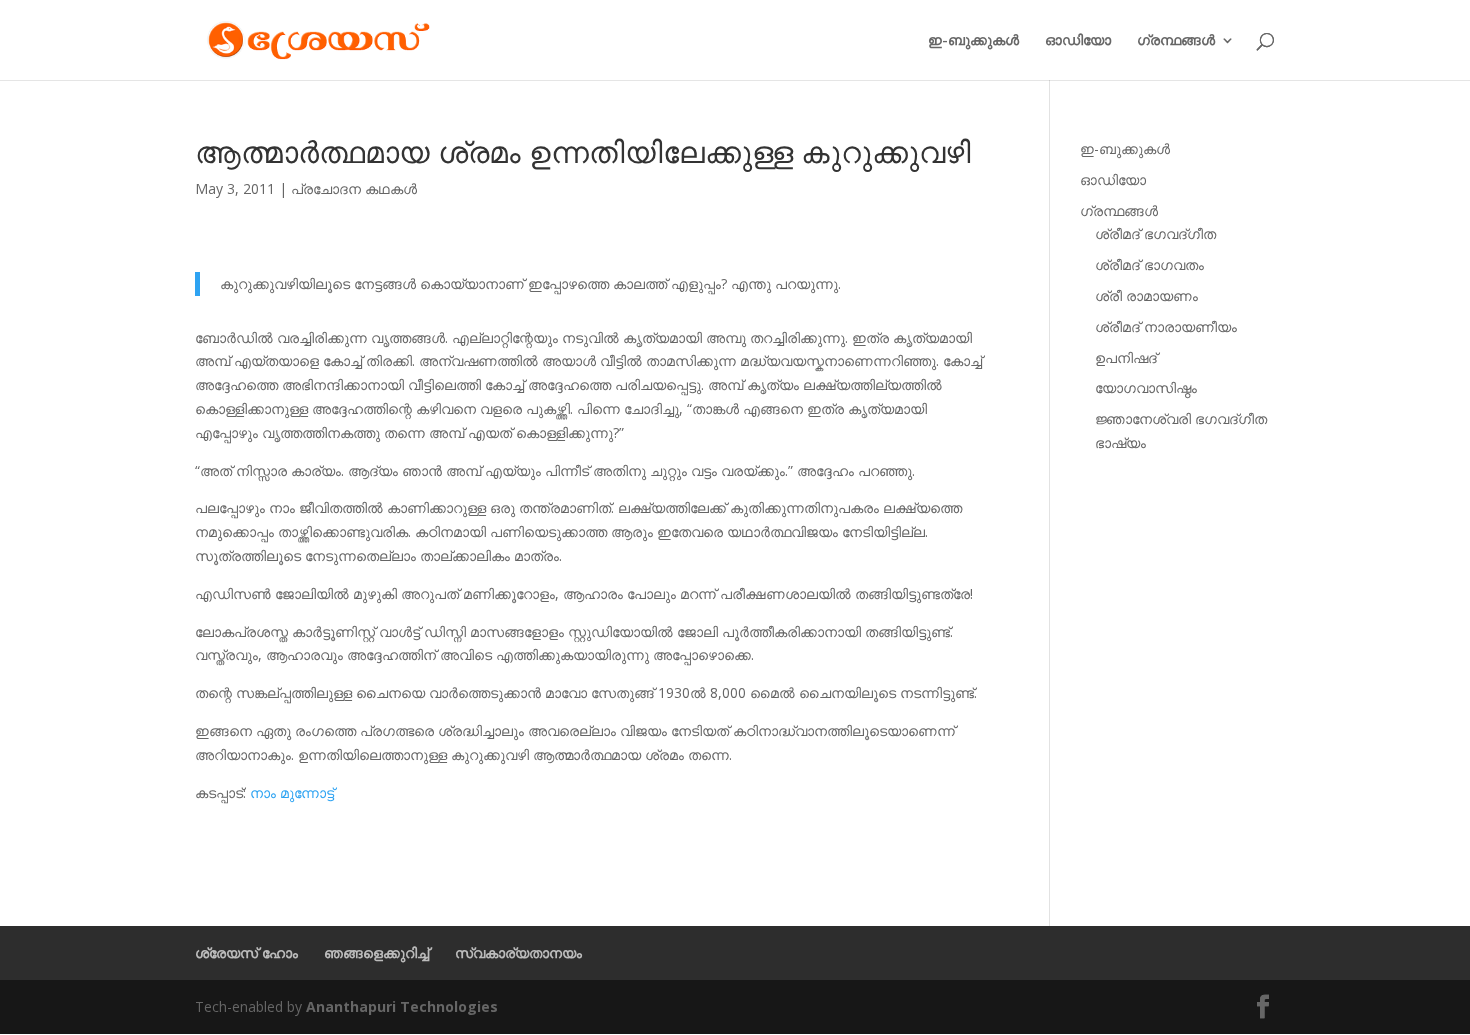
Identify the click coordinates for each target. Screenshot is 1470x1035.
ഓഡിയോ (1078, 41)
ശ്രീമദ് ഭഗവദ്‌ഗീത (1155, 233)
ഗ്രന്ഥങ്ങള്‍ (1176, 41)
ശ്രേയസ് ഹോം (246, 952)
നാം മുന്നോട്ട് (292, 792)
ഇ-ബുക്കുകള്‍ (973, 41)
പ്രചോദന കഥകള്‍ (354, 188)
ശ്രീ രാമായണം (1146, 295)
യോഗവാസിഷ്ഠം (1146, 387)
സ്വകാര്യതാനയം (518, 952)
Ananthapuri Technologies (402, 1006)
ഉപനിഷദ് (1126, 357)
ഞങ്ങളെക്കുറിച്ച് (376, 952)
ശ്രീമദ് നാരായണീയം (1166, 326)
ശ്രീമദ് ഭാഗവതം (1149, 264)
